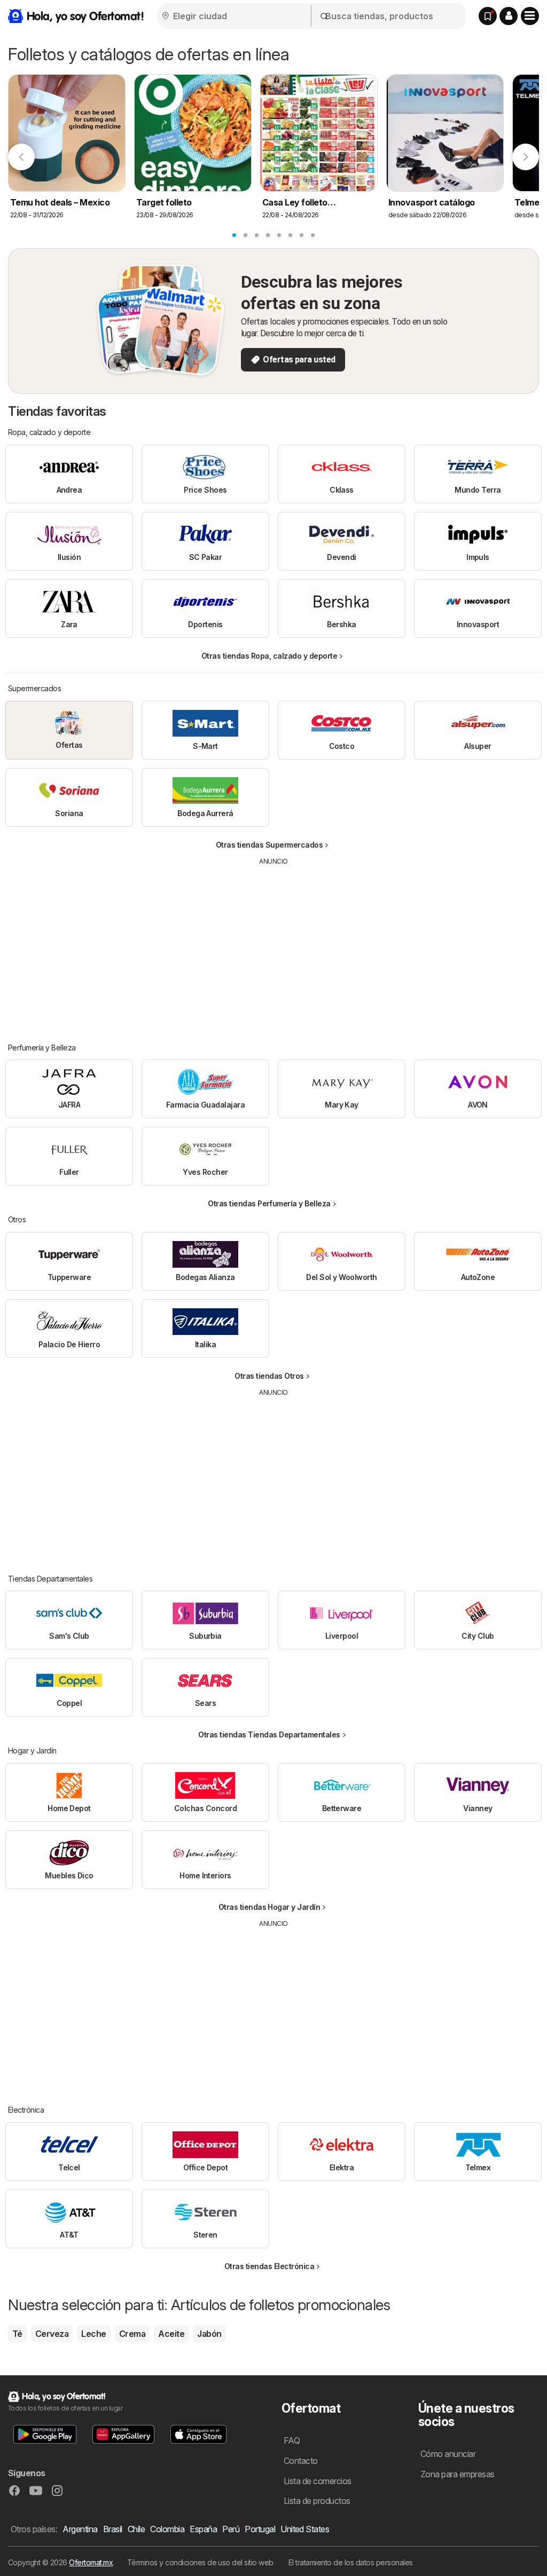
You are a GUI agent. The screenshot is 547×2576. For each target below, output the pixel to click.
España (203, 2529)
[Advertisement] (273, 946)
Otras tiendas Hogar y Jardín (269, 1907)
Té (17, 2334)
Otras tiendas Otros (269, 1376)
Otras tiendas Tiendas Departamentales (269, 1735)
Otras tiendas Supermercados (269, 845)
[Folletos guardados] (488, 16)
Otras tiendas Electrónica (269, 2266)
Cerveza (52, 2334)
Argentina (80, 2529)
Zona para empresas (458, 2474)
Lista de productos (317, 2501)
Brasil (113, 2529)
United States (305, 2529)
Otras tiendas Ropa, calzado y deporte (269, 656)
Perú (231, 2529)
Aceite (171, 2334)
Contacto (301, 2461)
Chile (136, 2529)
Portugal (260, 2529)
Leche (93, 2334)
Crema (132, 2334)
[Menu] (530, 16)
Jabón (209, 2334)
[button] (509, 16)
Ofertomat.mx (91, 2562)
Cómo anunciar (448, 2454)
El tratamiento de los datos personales (351, 2562)
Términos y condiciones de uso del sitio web (200, 2562)
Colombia (167, 2529)
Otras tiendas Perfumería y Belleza (269, 1203)
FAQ (292, 2440)
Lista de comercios (318, 2481)
